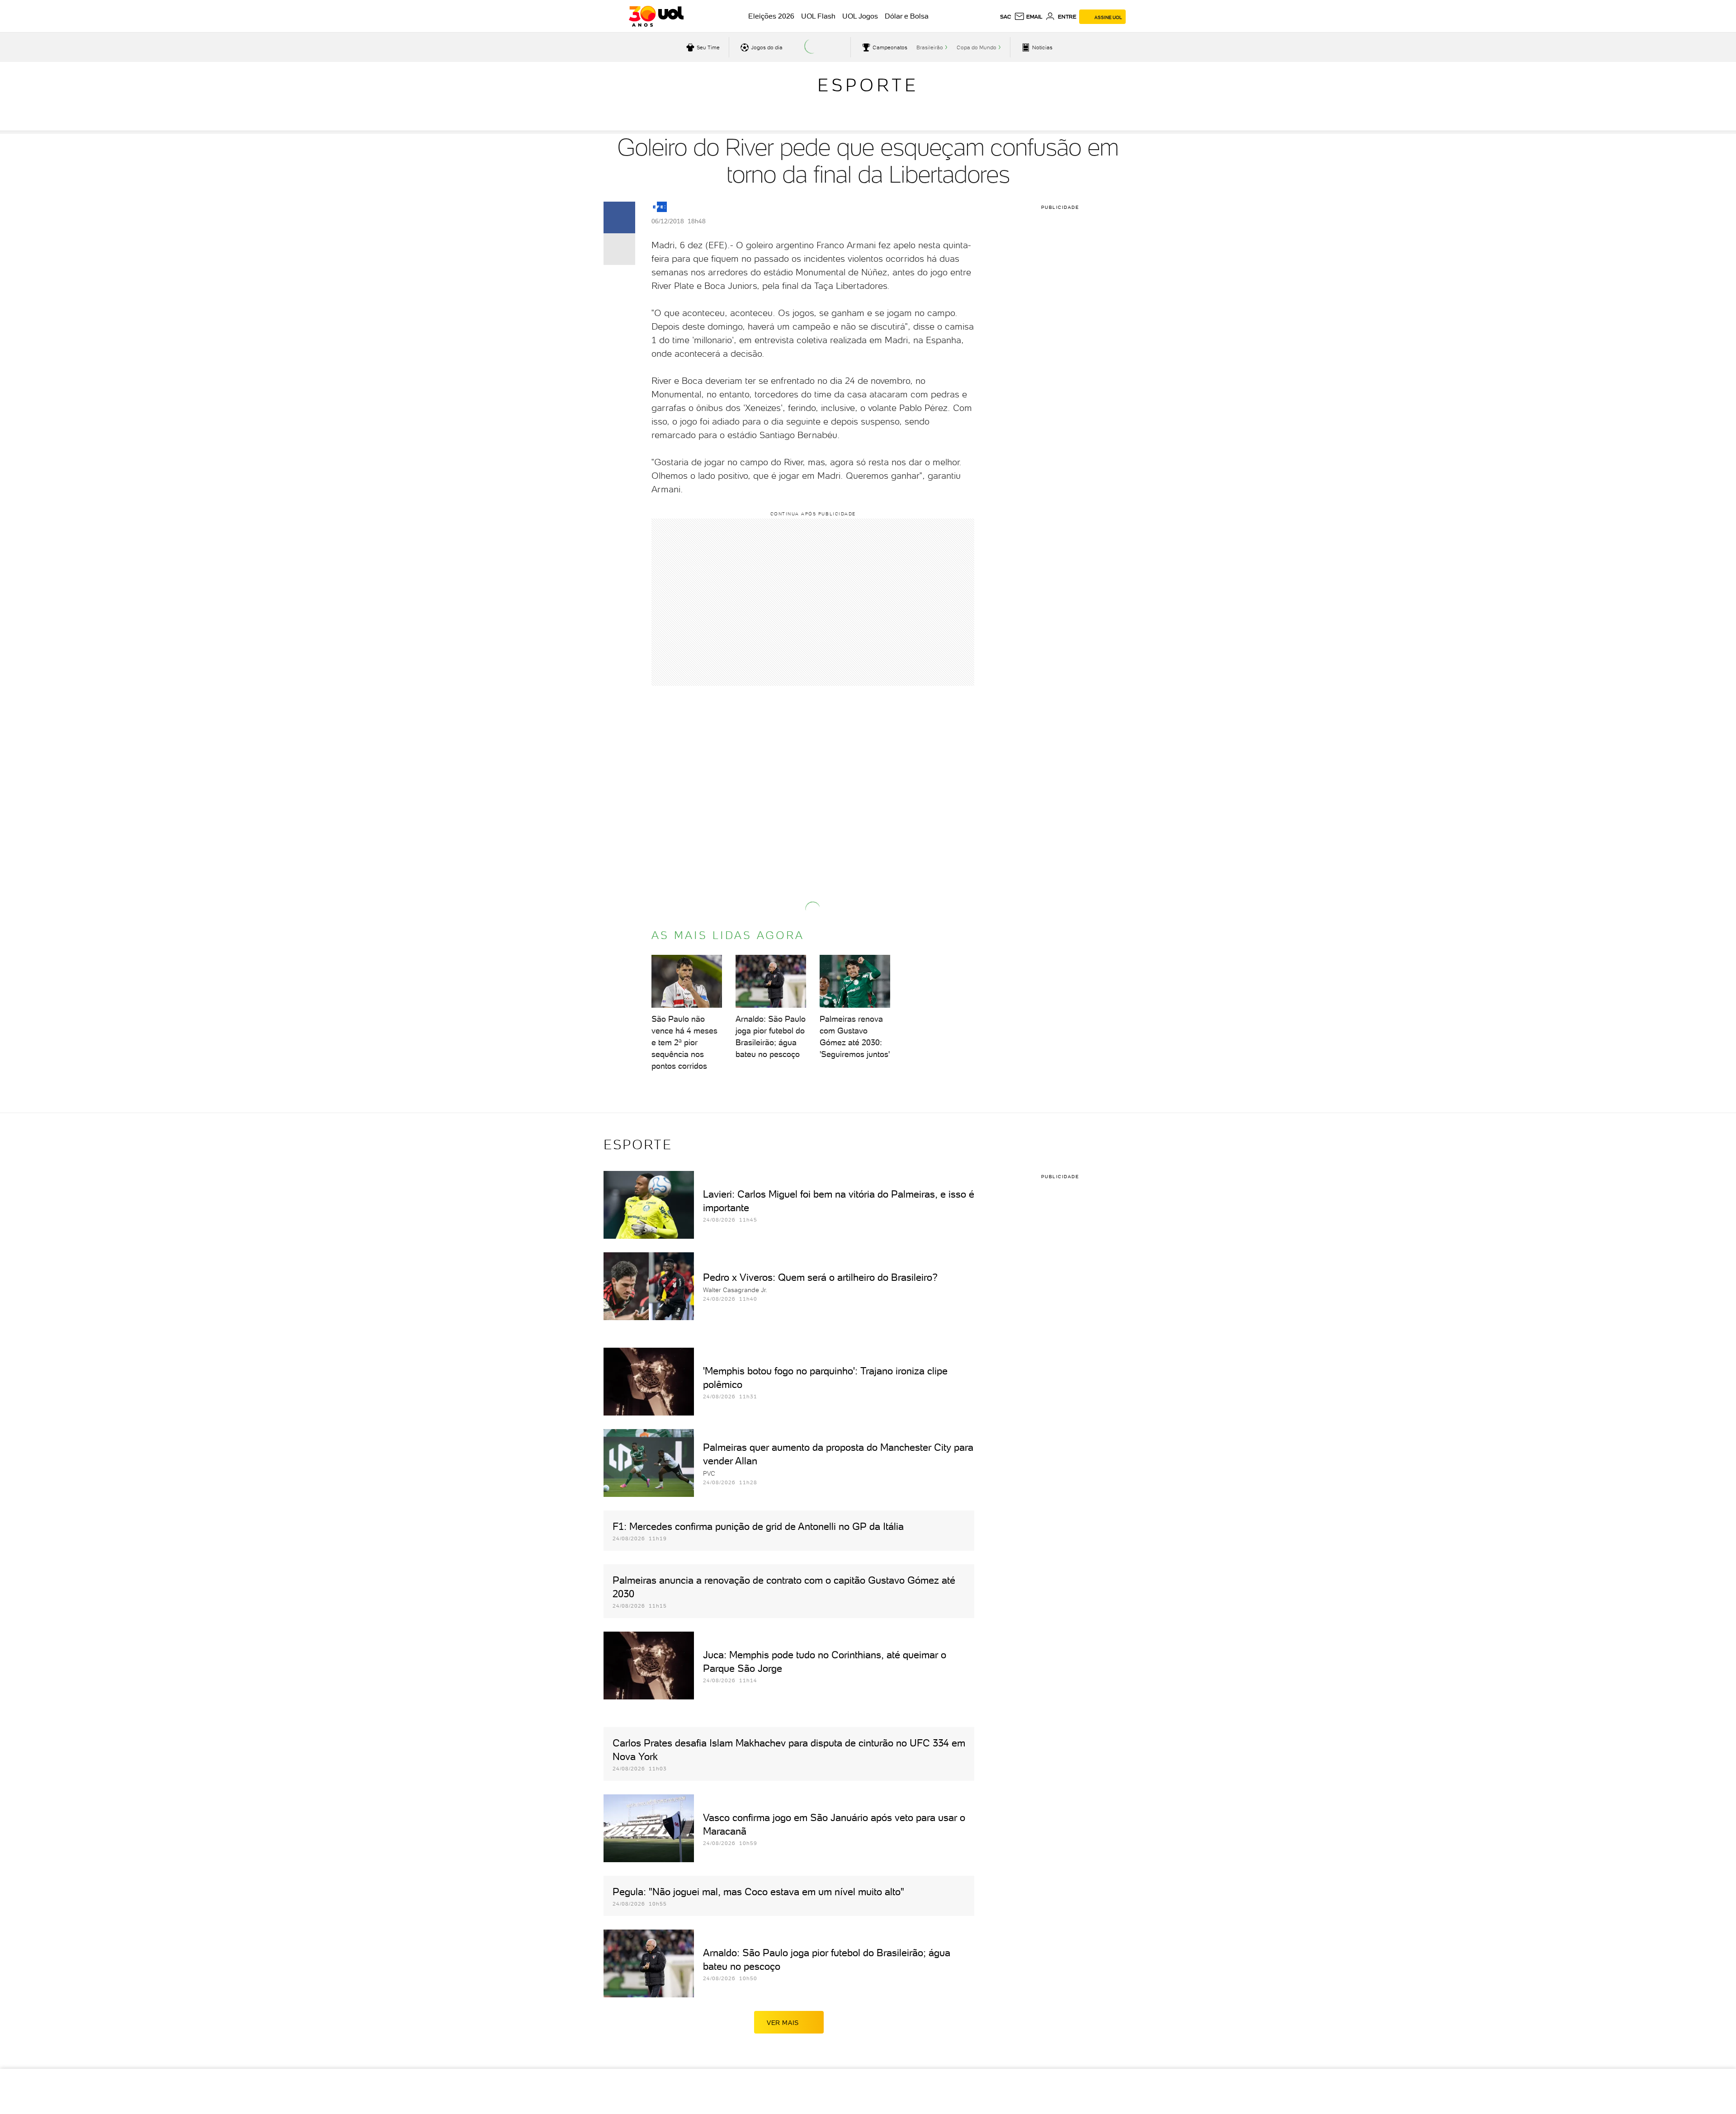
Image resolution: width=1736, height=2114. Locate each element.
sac (1006, 17)
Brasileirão (930, 47)
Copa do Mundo (976, 47)
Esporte (868, 85)
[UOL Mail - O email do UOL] (1028, 17)
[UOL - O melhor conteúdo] (656, 16)
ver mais (783, 2023)
